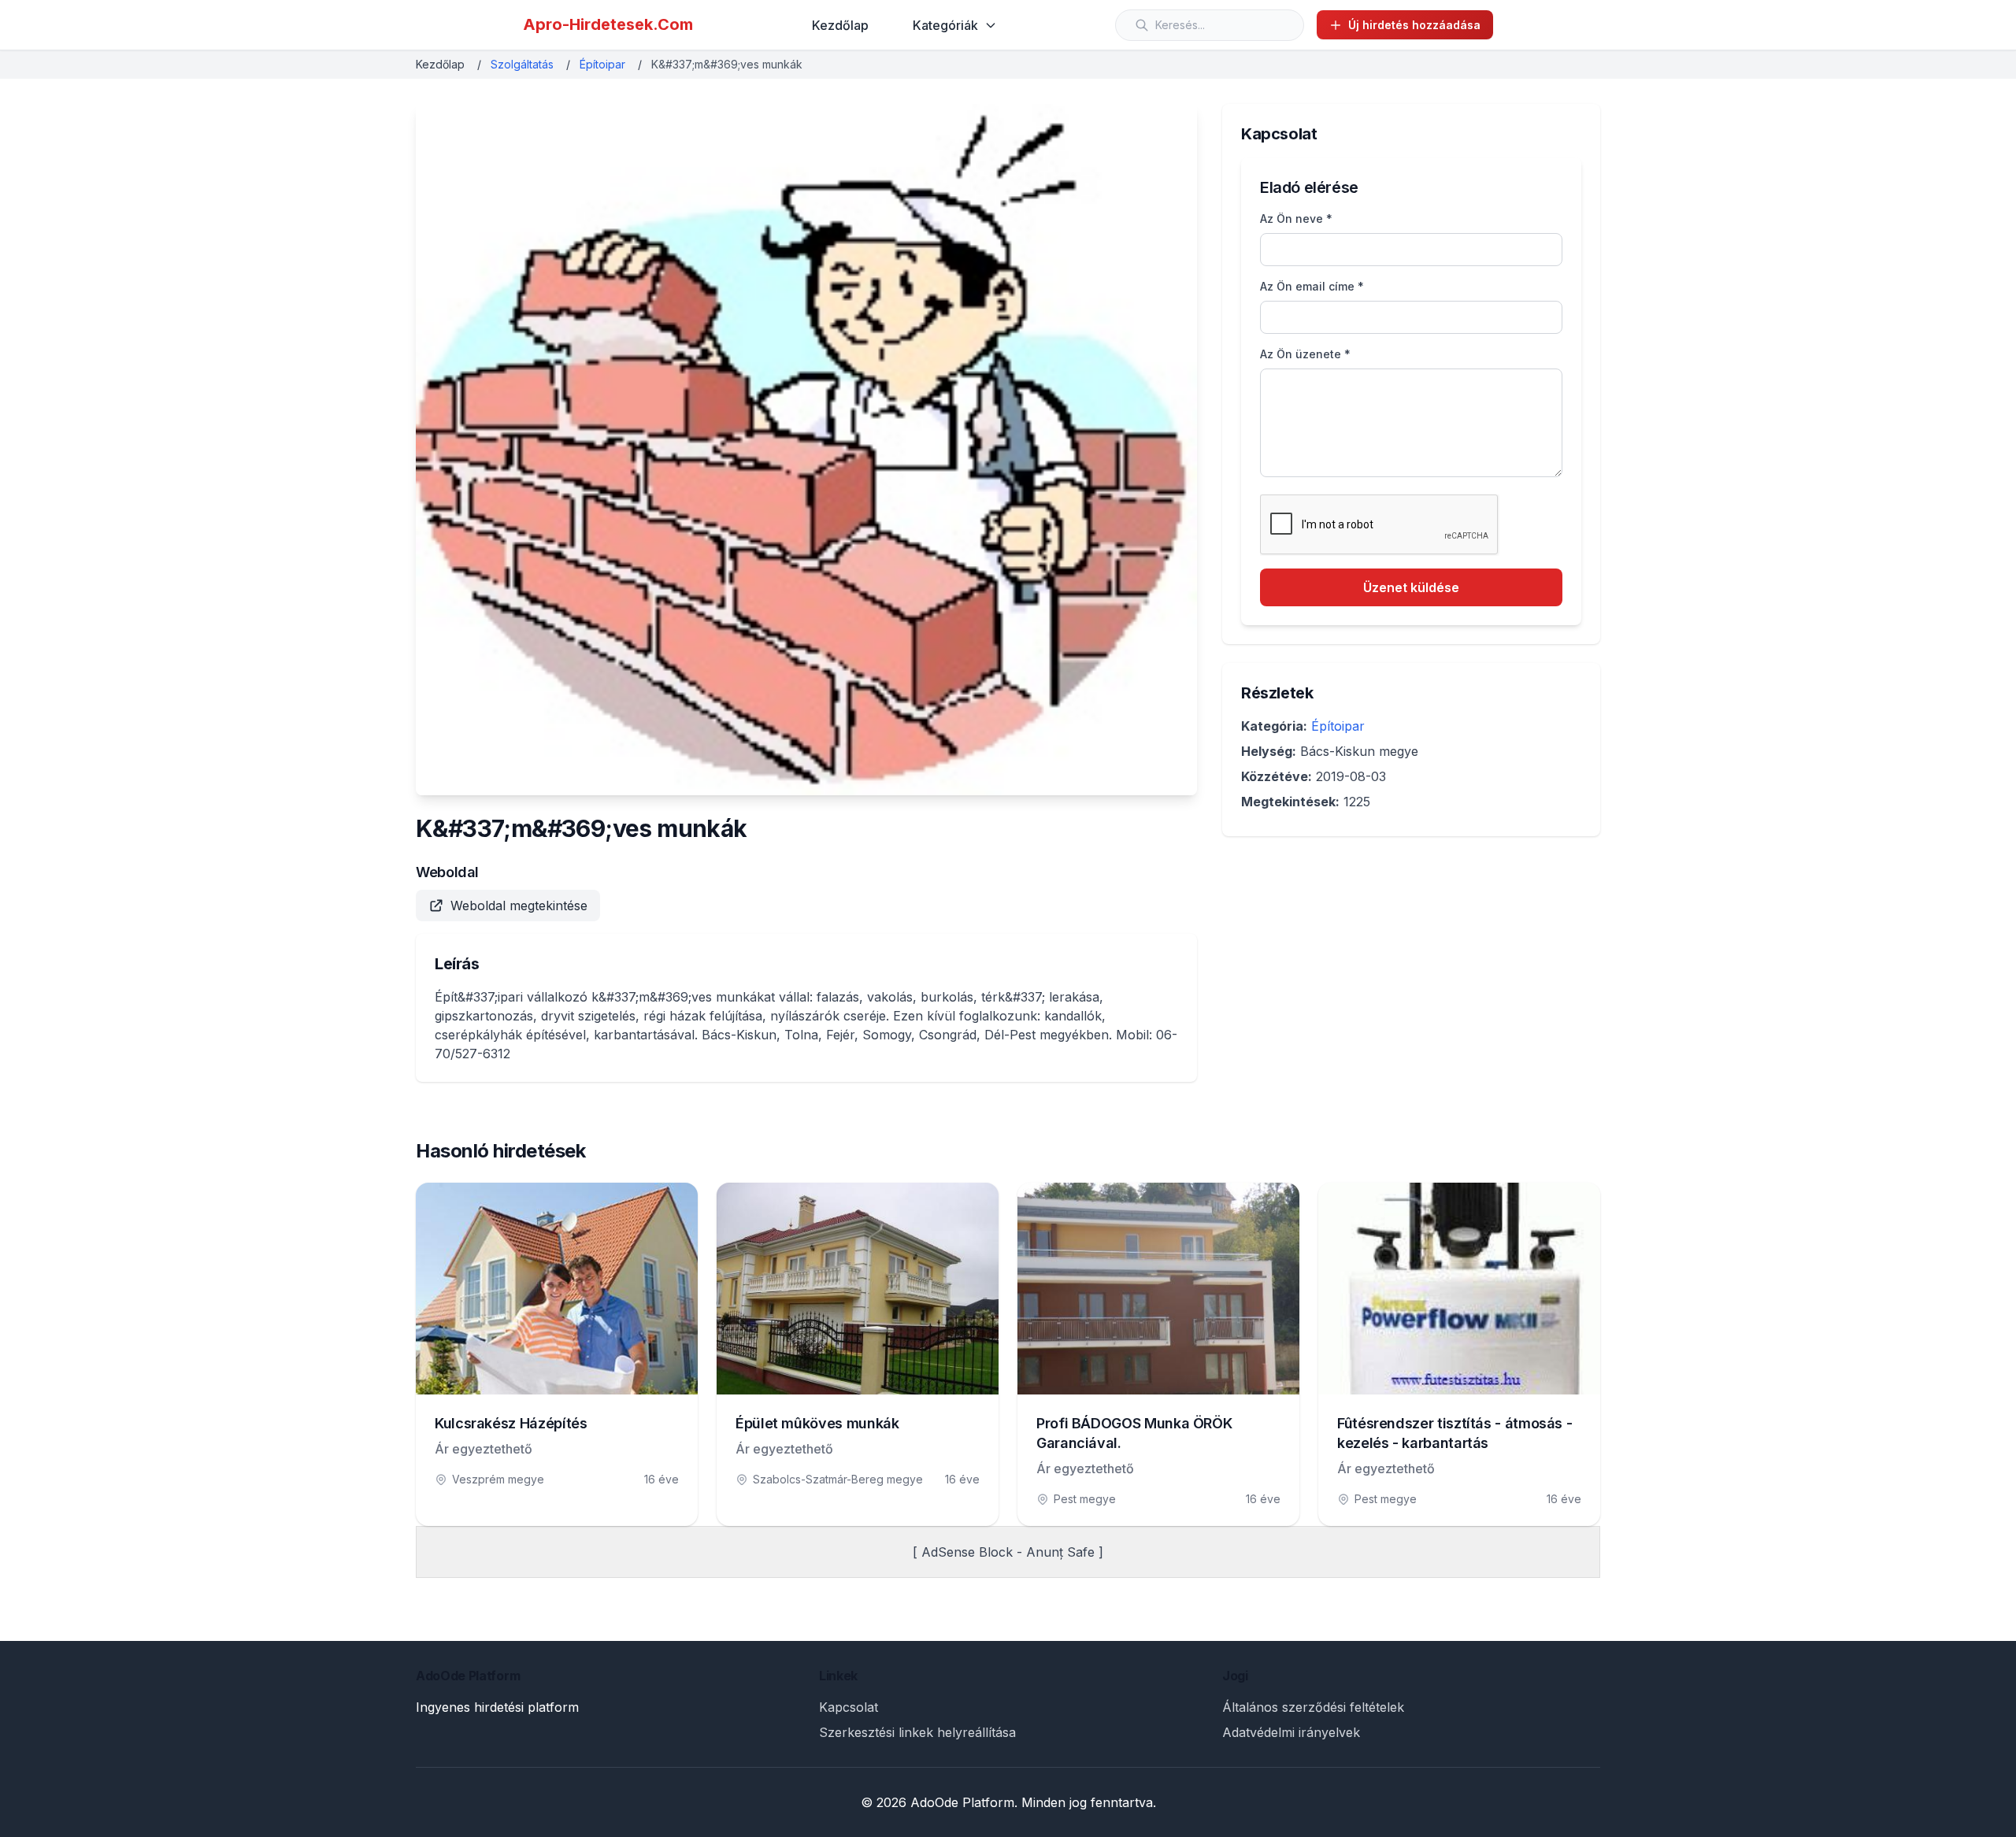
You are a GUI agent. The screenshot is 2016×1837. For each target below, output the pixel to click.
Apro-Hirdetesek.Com (608, 24)
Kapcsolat (849, 1707)
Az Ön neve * (1296, 219)
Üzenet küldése (1411, 587)
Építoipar (602, 64)
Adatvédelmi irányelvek (1291, 1732)
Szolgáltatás (522, 64)
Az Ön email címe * (1312, 286)
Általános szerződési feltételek (1313, 1707)
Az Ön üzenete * (1305, 354)
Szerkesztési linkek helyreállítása (917, 1732)
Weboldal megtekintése (519, 906)
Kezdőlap (840, 25)
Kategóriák (945, 25)
